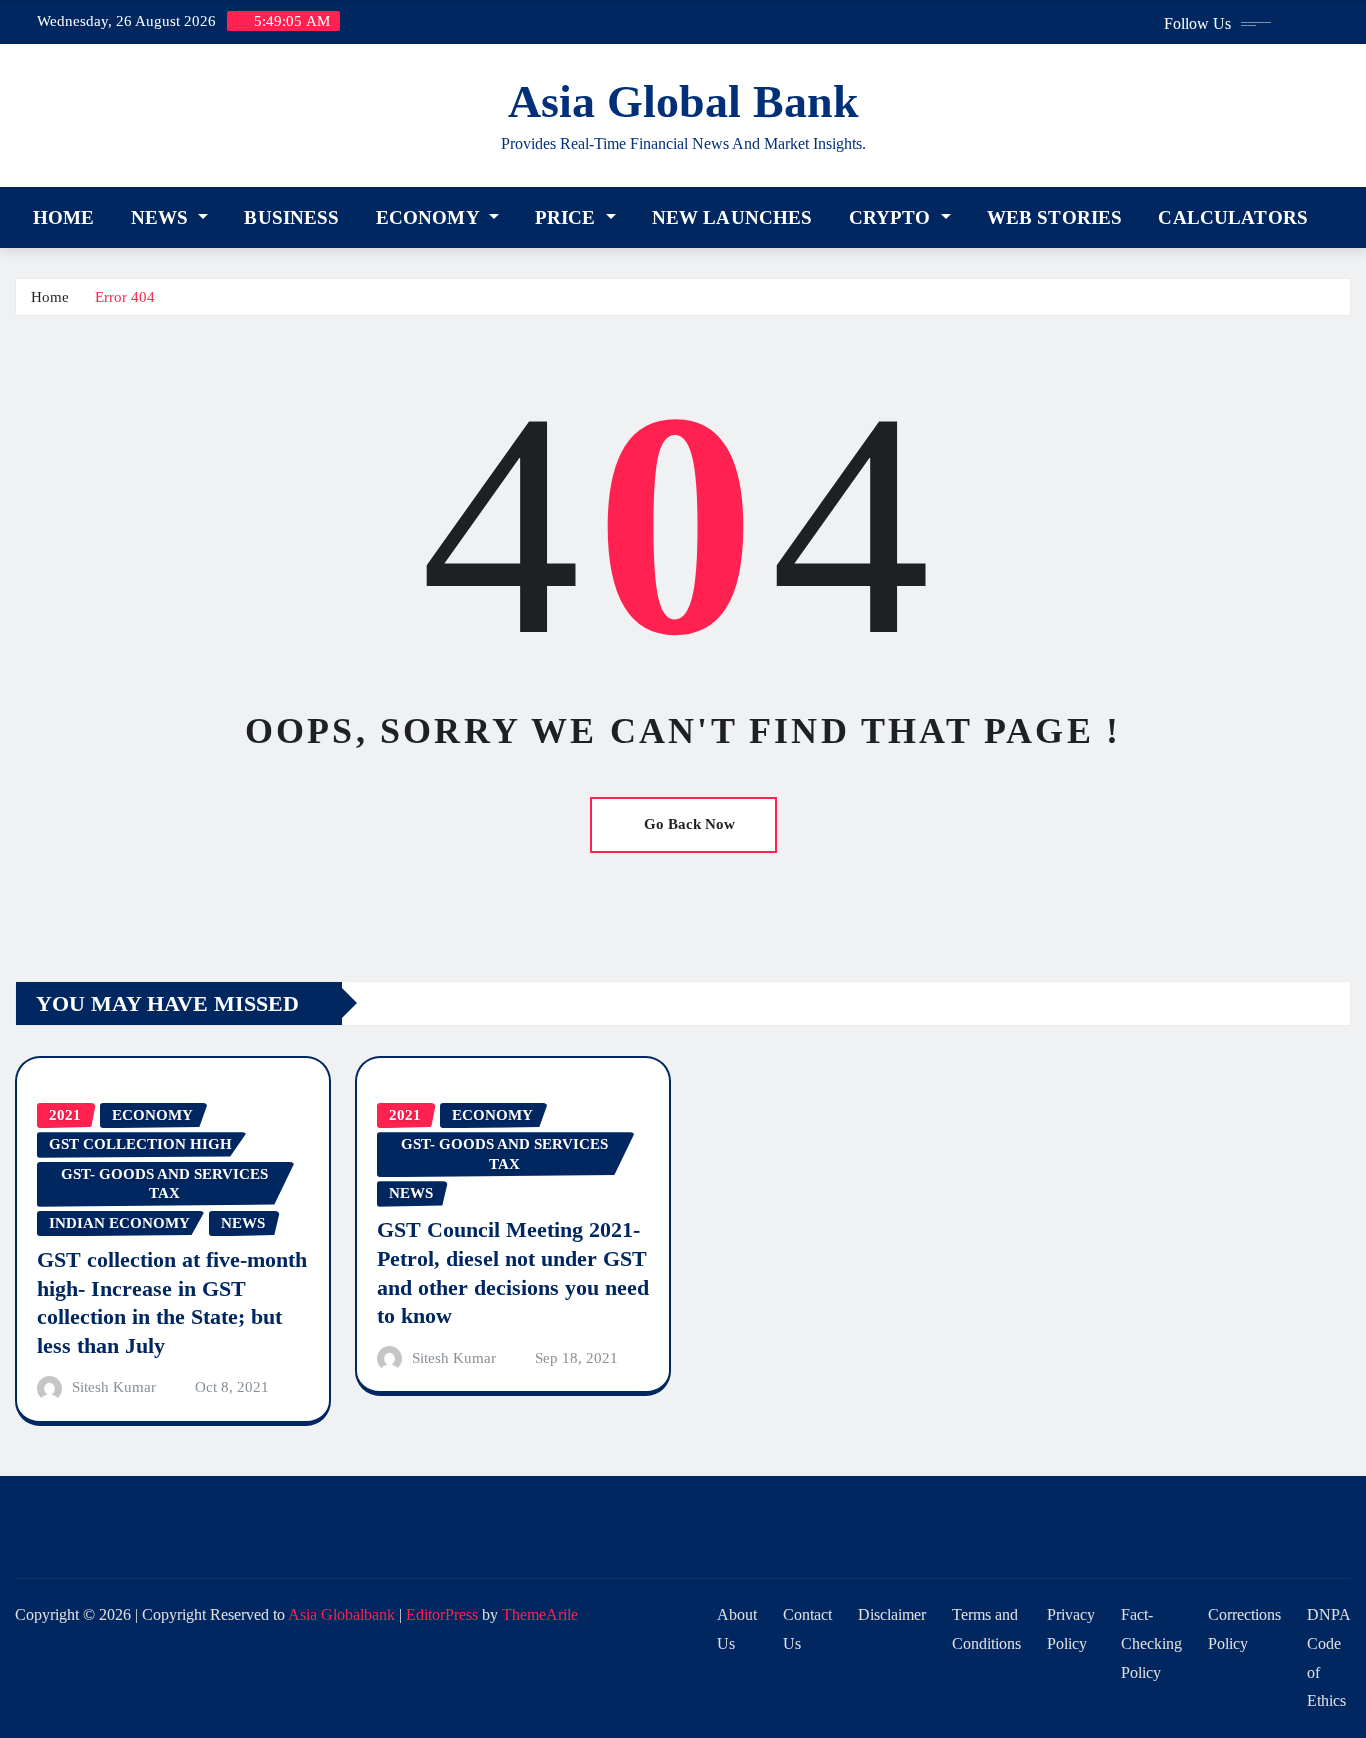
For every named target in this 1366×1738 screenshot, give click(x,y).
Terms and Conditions (986, 1629)
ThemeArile (540, 1614)
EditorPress (442, 1614)
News (162, 217)
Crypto (892, 217)
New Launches (732, 217)
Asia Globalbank (341, 1614)
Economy (430, 217)
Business (291, 217)
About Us (737, 1629)
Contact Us (807, 1629)
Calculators (1233, 217)
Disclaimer (892, 1614)
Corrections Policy (1244, 1629)
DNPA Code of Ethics (1329, 1657)
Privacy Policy (1071, 1629)
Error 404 (125, 297)
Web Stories (1055, 217)
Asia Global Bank (683, 101)
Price (568, 217)
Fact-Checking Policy (1151, 1643)
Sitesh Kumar (114, 1387)
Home (64, 217)
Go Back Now (689, 824)
